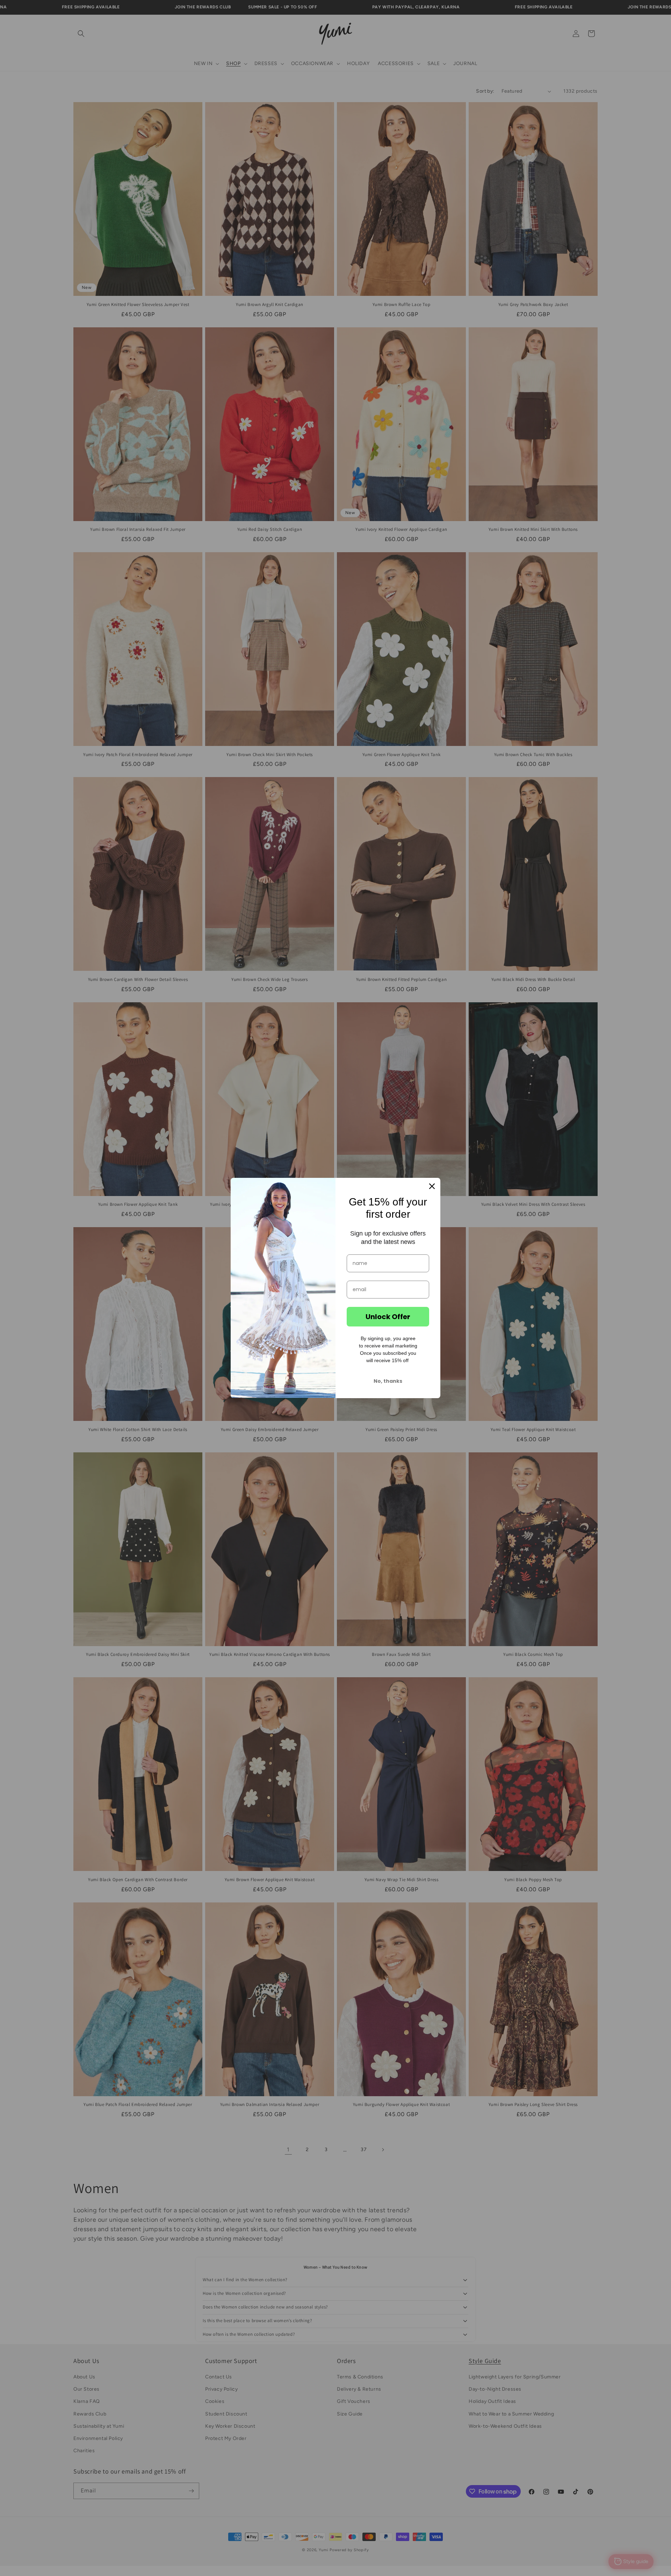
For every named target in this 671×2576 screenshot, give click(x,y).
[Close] (432, 1186)
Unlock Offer (388, 1317)
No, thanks (388, 1381)
